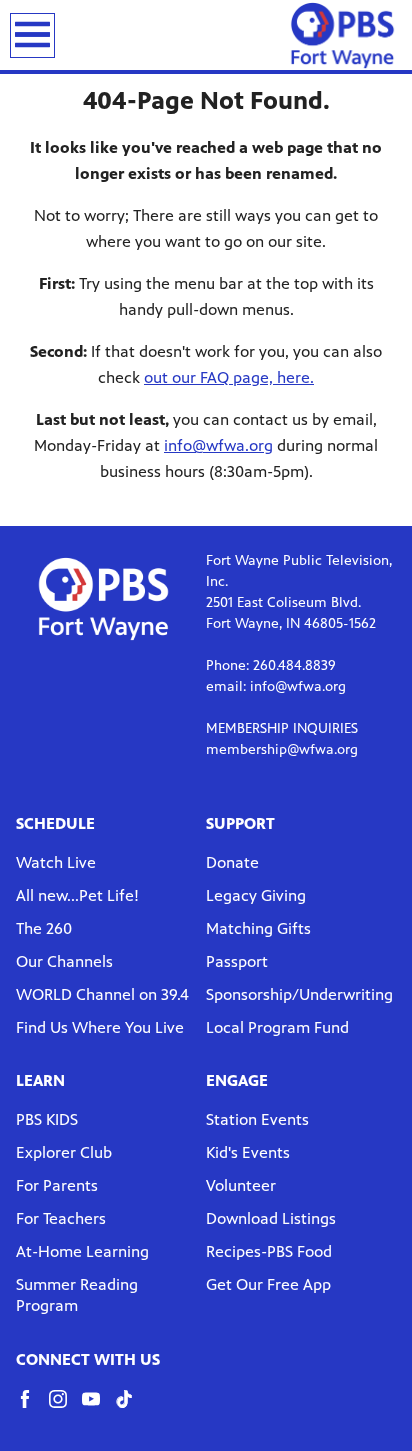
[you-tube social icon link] (98, 1408)
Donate (232, 862)
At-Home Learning (82, 1251)
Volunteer (241, 1185)
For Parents (57, 1185)
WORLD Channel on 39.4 (102, 994)
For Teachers (61, 1218)
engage (237, 1080)
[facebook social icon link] (32, 1408)
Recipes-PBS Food (269, 1251)
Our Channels (64, 961)
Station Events (257, 1119)
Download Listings (271, 1218)
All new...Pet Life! (77, 895)
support (240, 823)
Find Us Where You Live (100, 1027)
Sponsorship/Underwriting (299, 994)
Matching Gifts (258, 928)
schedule (55, 823)
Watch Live (56, 862)
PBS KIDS (47, 1119)
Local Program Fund (277, 1027)
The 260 (44, 928)
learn (40, 1080)
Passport (237, 961)
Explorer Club (64, 1152)
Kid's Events (248, 1152)
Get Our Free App (268, 1284)
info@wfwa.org (218, 445)
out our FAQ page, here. (229, 377)
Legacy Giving (256, 895)
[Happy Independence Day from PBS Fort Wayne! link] (342, 35)
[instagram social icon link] (65, 1408)
